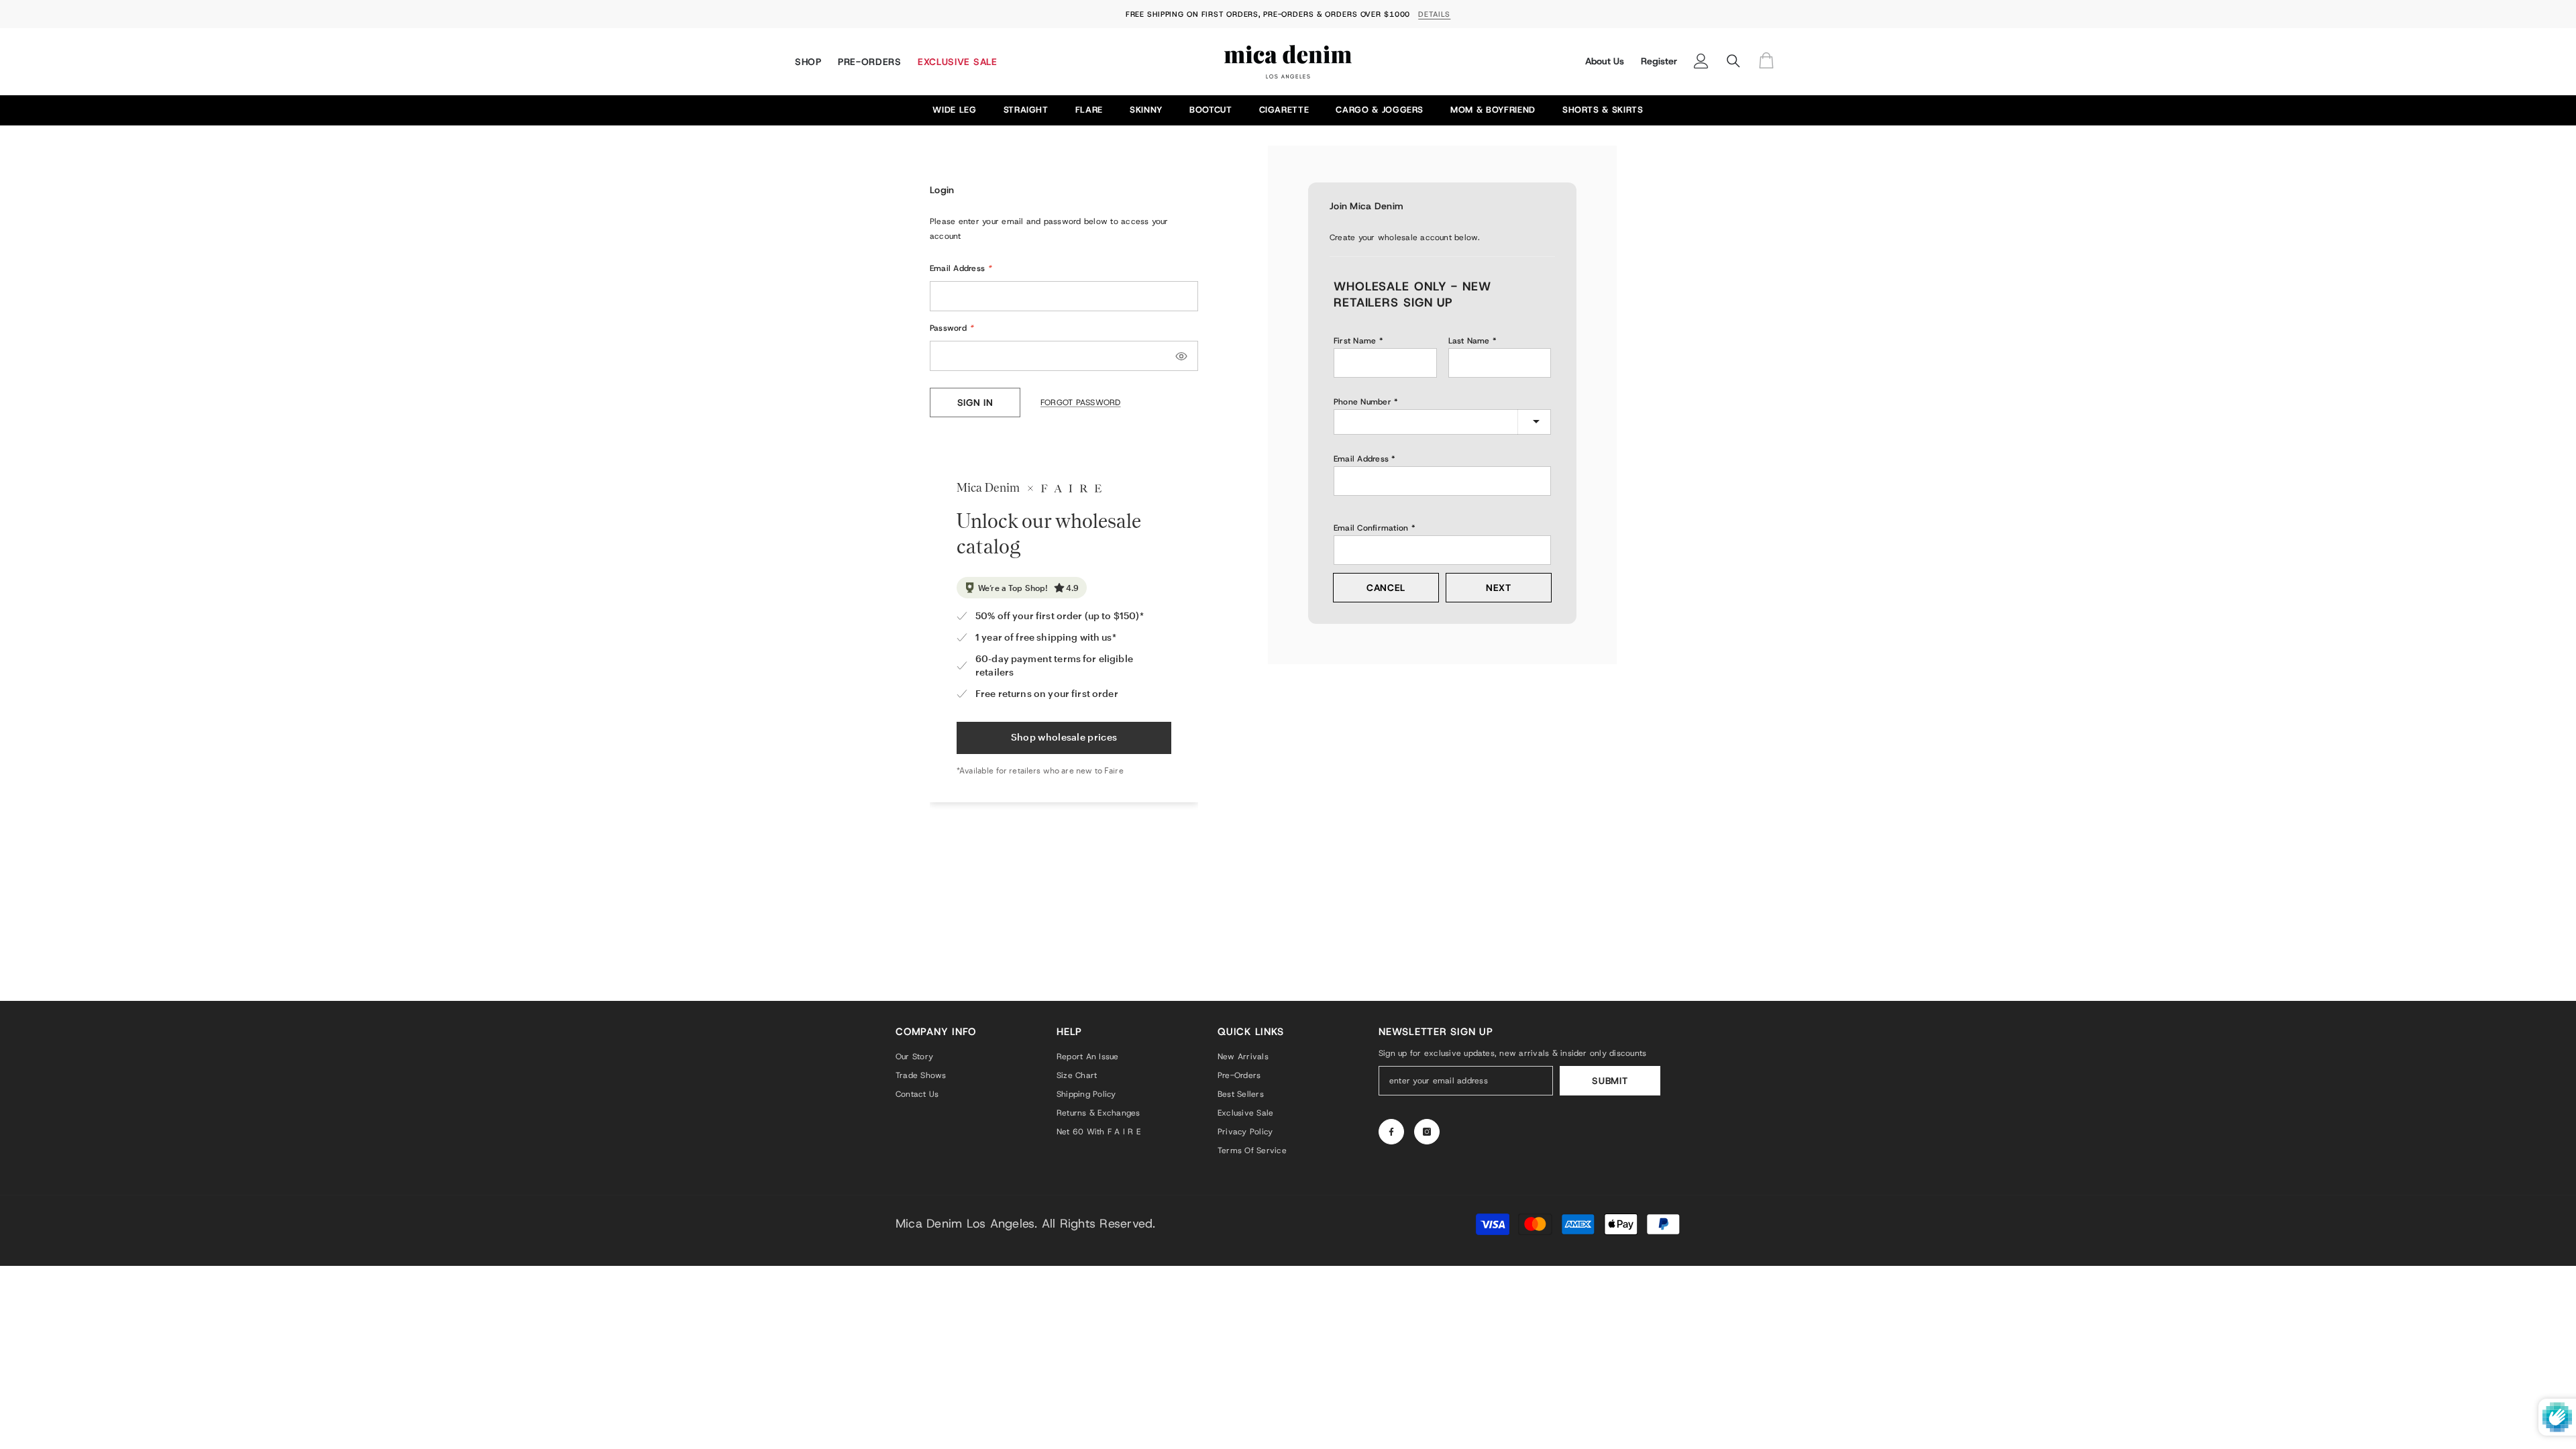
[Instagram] (1427, 1132)
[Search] (1733, 61)
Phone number (1362, 402)
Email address (1361, 459)
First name (1355, 341)
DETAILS (1434, 14)
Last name (1469, 341)
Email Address (961, 268)
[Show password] (1181, 356)
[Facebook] (1391, 1132)
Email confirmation (1371, 528)
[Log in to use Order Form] (1770, 61)
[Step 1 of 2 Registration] (1442, 255)
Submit (1610, 1081)
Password (952, 328)
